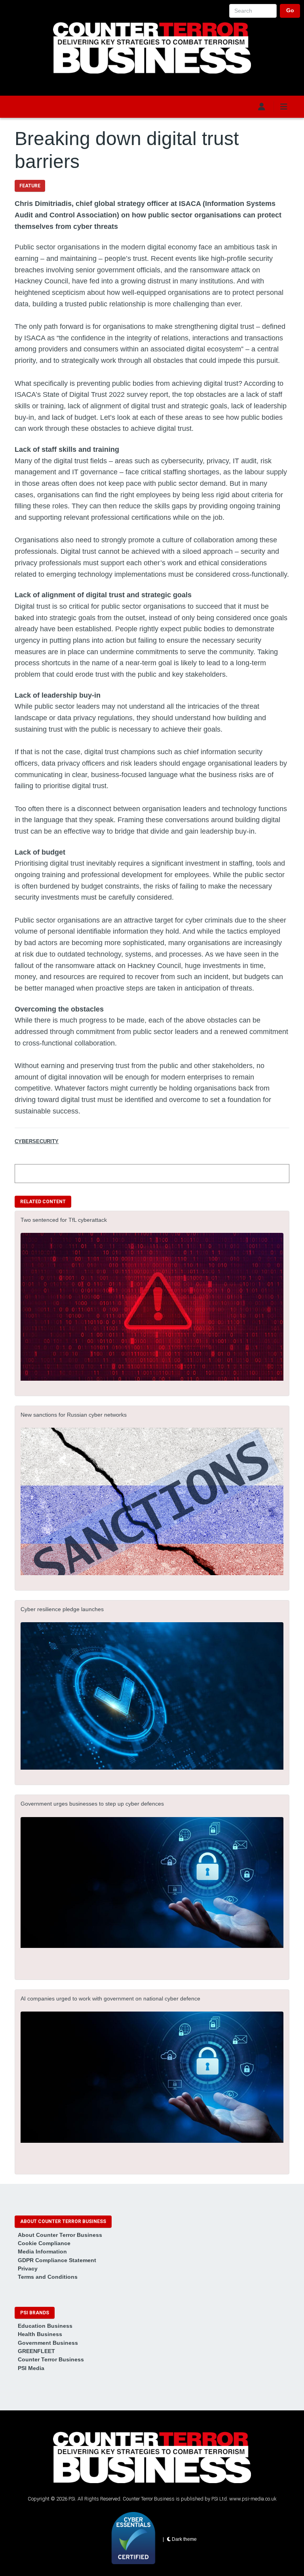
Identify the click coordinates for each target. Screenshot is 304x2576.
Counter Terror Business (51, 2359)
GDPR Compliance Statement (57, 2260)
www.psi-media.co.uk (253, 2499)
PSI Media (31, 2368)
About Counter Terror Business (60, 2235)
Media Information (42, 2251)
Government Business (48, 2343)
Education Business (45, 2326)
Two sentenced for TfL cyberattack (64, 1220)
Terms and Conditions (48, 2277)
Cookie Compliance (44, 2243)
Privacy (28, 2268)
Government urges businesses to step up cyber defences (92, 1804)
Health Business (40, 2334)
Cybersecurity (37, 1141)
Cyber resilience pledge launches (62, 1609)
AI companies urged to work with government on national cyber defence (110, 1999)
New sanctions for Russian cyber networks (74, 1415)
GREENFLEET (36, 2351)
